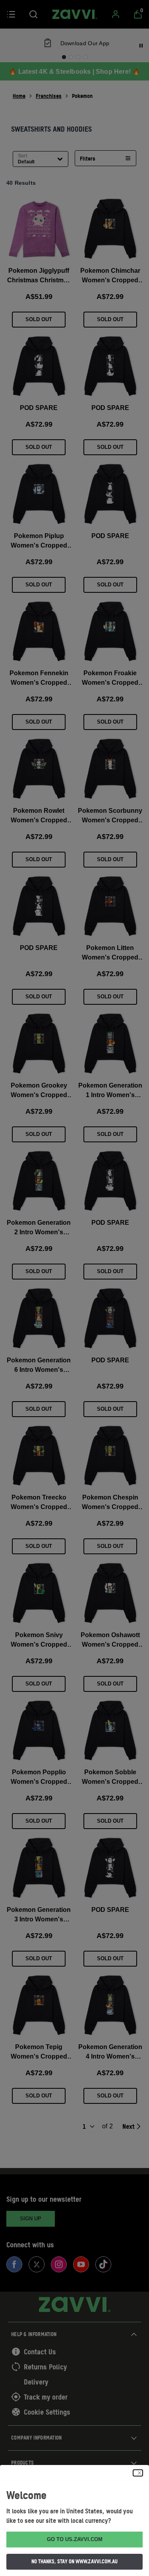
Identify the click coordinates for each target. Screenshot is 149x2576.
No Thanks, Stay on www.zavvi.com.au (74, 2561)
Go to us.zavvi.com (75, 2539)
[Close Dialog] (138, 2473)
